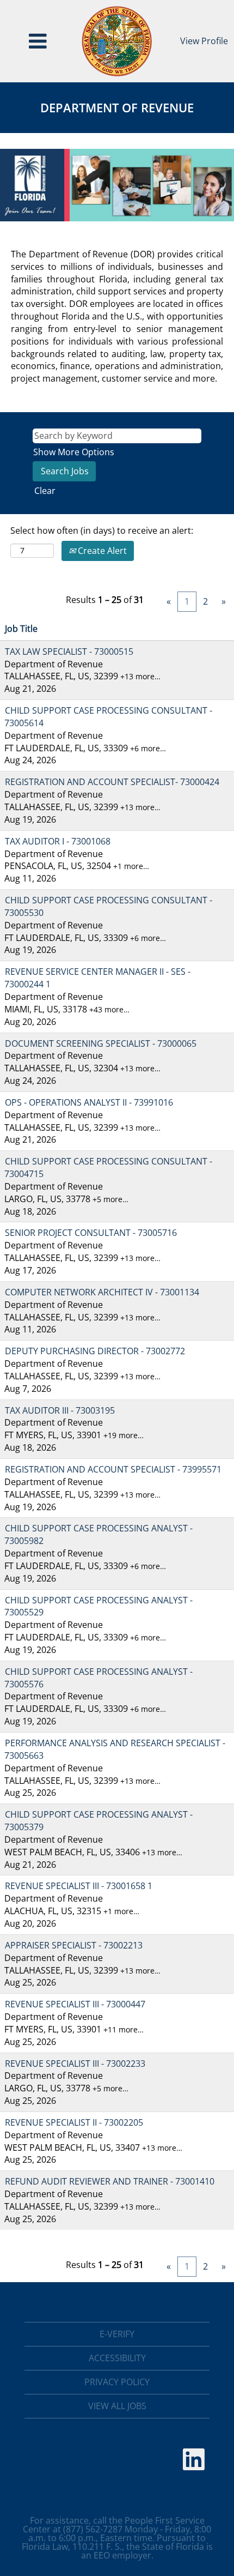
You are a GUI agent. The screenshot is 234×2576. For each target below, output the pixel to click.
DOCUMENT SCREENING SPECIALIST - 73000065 (101, 1043)
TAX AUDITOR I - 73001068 (58, 841)
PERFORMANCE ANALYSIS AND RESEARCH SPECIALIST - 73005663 (115, 1749)
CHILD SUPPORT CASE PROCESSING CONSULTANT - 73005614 (108, 717)
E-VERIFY (117, 2334)
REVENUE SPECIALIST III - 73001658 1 (79, 1886)
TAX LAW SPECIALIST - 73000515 (69, 651)
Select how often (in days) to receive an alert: (102, 530)
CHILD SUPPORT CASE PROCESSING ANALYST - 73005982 (98, 1534)
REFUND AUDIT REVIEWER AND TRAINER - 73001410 (110, 2181)
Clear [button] (45, 491)
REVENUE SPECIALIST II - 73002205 (74, 2122)
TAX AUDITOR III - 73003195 (60, 1410)
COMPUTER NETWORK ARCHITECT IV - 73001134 (102, 1292)
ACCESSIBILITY (117, 2358)
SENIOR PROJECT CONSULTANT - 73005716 (91, 1233)
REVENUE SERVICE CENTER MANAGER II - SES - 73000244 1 (97, 978)
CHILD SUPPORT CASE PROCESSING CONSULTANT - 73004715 (108, 1168)
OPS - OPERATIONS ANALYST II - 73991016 (89, 1102)
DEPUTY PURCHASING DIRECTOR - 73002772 (95, 1351)
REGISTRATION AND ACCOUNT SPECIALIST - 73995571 (113, 1469)
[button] (38, 41)
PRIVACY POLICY (117, 2382)
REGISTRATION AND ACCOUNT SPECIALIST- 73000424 (112, 782)
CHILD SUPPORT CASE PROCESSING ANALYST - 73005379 (98, 1821)
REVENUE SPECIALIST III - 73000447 (75, 2004)
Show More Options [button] (74, 452)
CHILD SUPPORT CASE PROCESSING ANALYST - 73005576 (98, 1678)
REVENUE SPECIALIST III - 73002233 (75, 2064)
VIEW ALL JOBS (117, 2406)
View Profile (204, 41)
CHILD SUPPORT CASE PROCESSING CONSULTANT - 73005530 (108, 906)
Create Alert (101, 551)
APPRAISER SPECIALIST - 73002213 (74, 1945)
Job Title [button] (21, 629)
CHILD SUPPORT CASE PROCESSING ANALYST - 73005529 (98, 1606)
